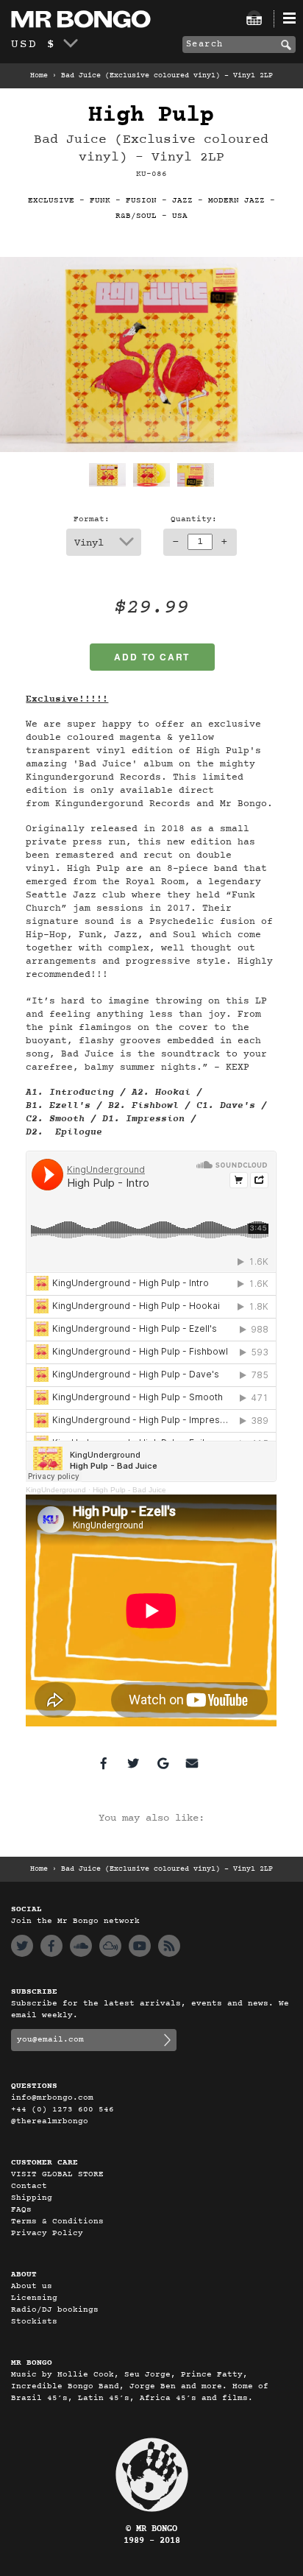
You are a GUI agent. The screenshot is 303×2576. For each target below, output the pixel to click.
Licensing (34, 2298)
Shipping (32, 2198)
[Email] (192, 1763)
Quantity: (194, 519)
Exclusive (51, 201)
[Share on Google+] (163, 1763)
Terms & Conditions (57, 2222)
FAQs (21, 2210)
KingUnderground (56, 1490)
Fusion (141, 201)
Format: (92, 519)
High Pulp (151, 115)
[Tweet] (133, 1763)
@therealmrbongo (50, 2121)
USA (180, 216)
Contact (29, 2186)
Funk (100, 201)
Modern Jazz (236, 201)
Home (39, 76)
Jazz (182, 201)
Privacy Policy (47, 2233)
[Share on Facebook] (104, 1763)
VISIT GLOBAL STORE (57, 2174)
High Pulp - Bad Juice (129, 1490)
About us (32, 2286)
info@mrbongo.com (52, 2098)
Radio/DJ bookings (55, 2310)
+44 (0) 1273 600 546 (63, 2110)
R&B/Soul (136, 216)
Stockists (34, 2322)
